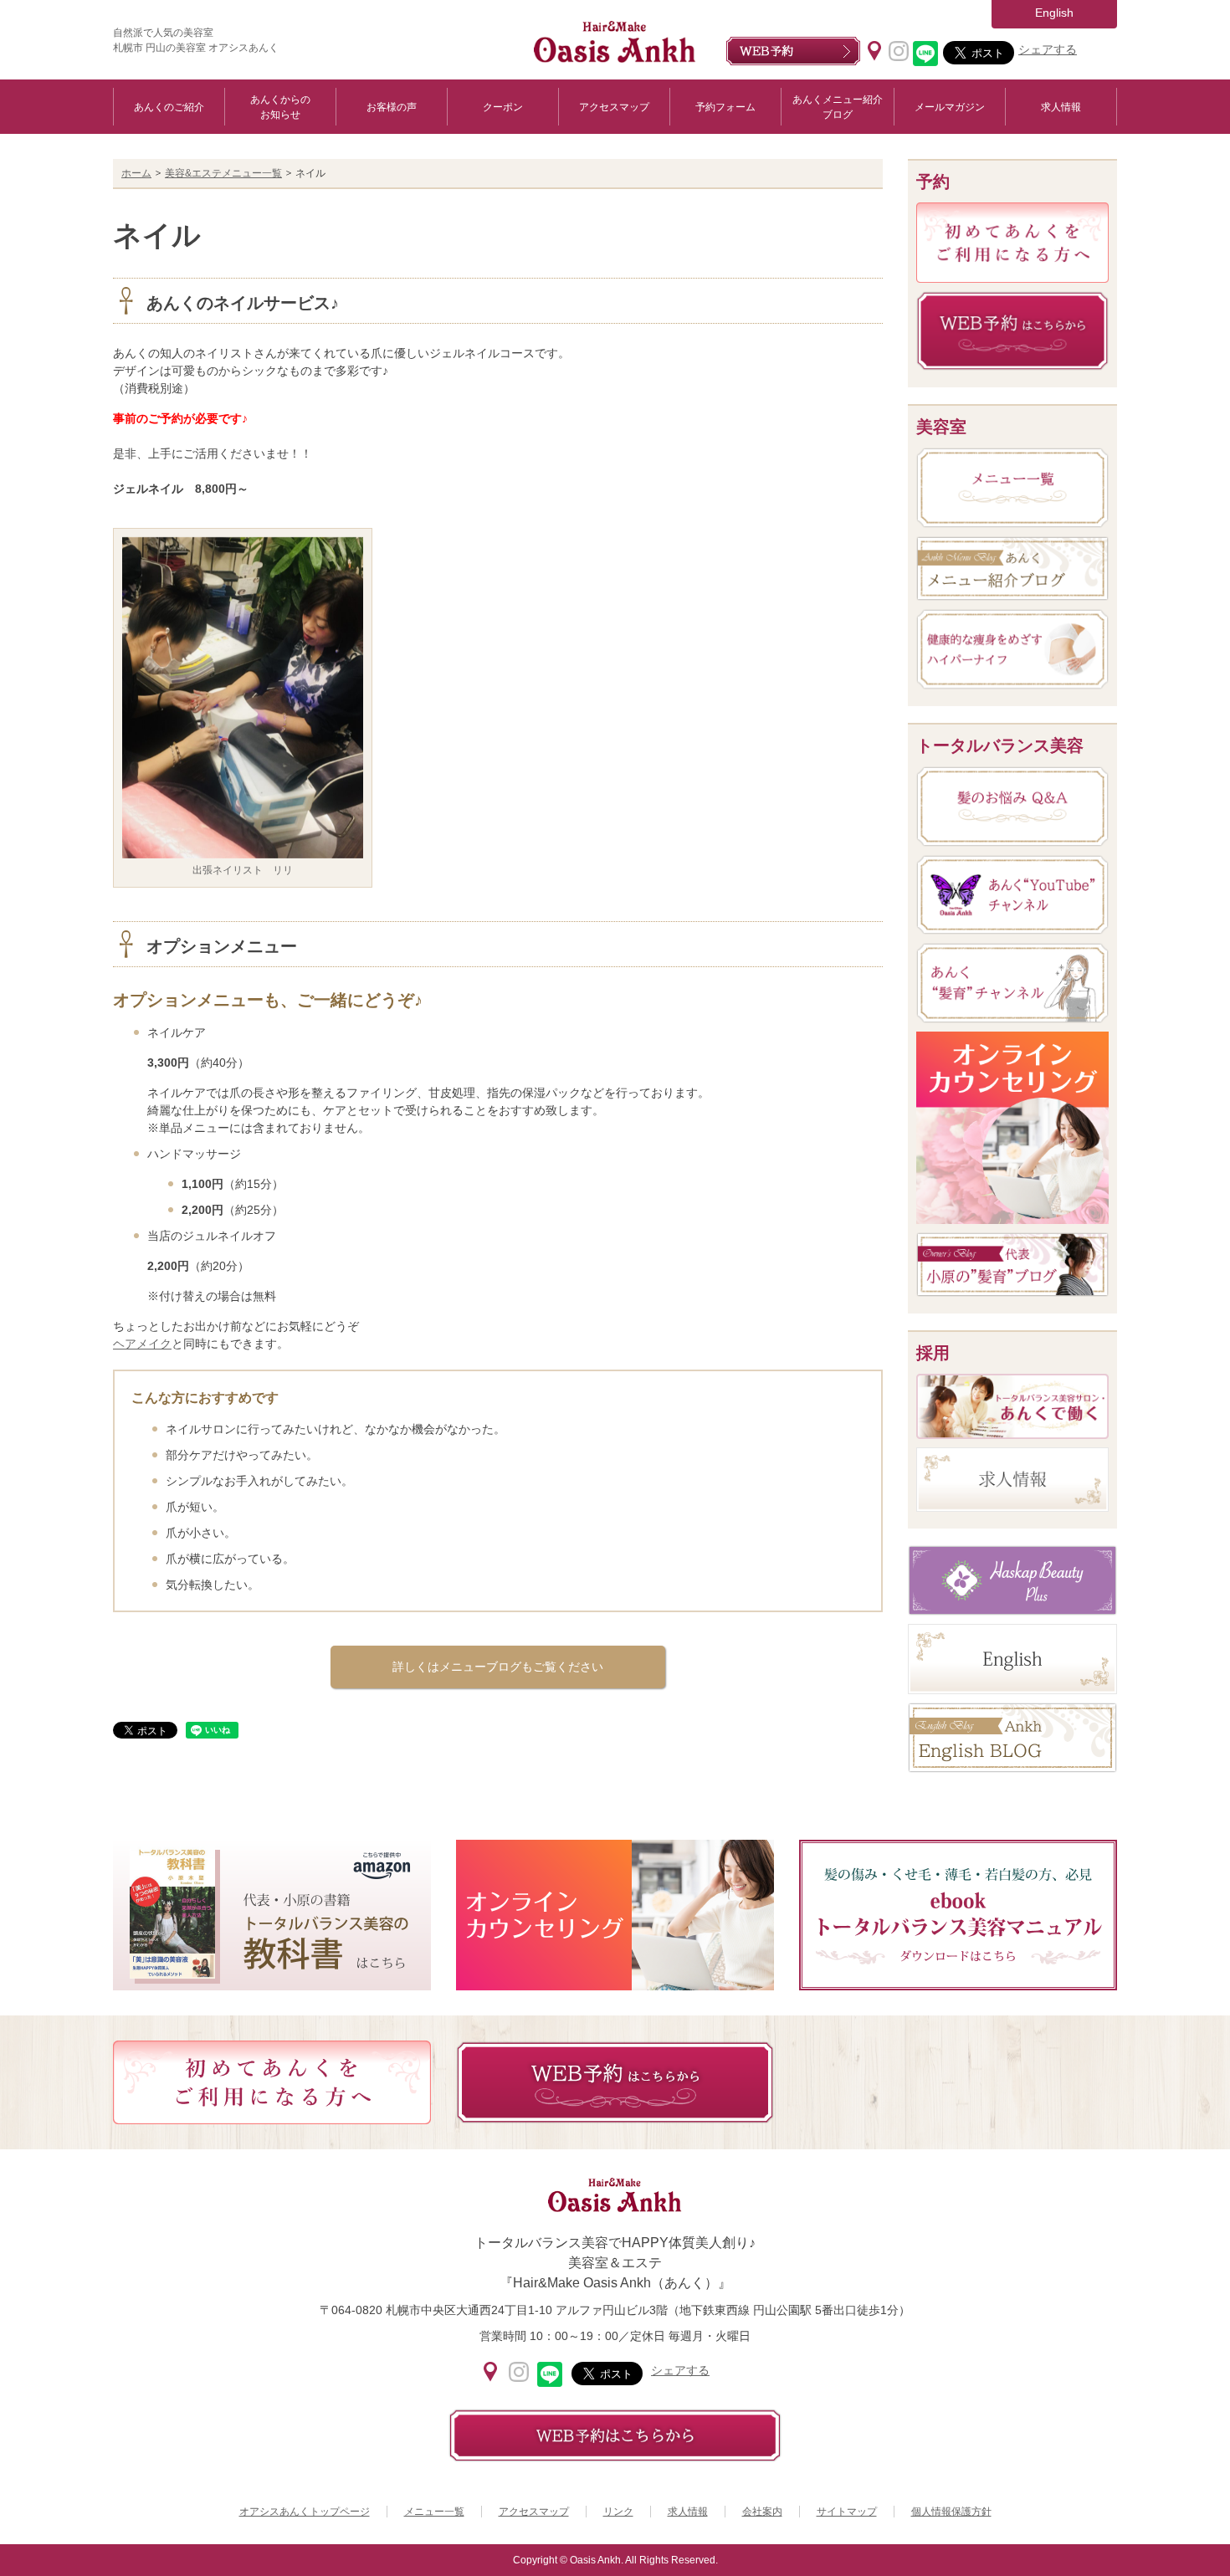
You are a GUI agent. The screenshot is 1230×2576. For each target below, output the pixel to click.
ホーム (136, 173)
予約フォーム (725, 107)
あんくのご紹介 (169, 107)
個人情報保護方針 (951, 2512)
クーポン (503, 107)
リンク (618, 2512)
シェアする (1048, 49)
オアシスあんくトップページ (305, 2512)
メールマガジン (950, 107)
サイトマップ (847, 2512)
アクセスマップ (614, 107)
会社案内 (762, 2512)
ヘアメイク (142, 1344)
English (1054, 13)
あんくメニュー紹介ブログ (838, 107)
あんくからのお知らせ (280, 107)
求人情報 (1061, 107)
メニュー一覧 (434, 2512)
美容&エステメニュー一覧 (223, 173)
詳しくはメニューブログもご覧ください (498, 1667)
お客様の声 (392, 107)
